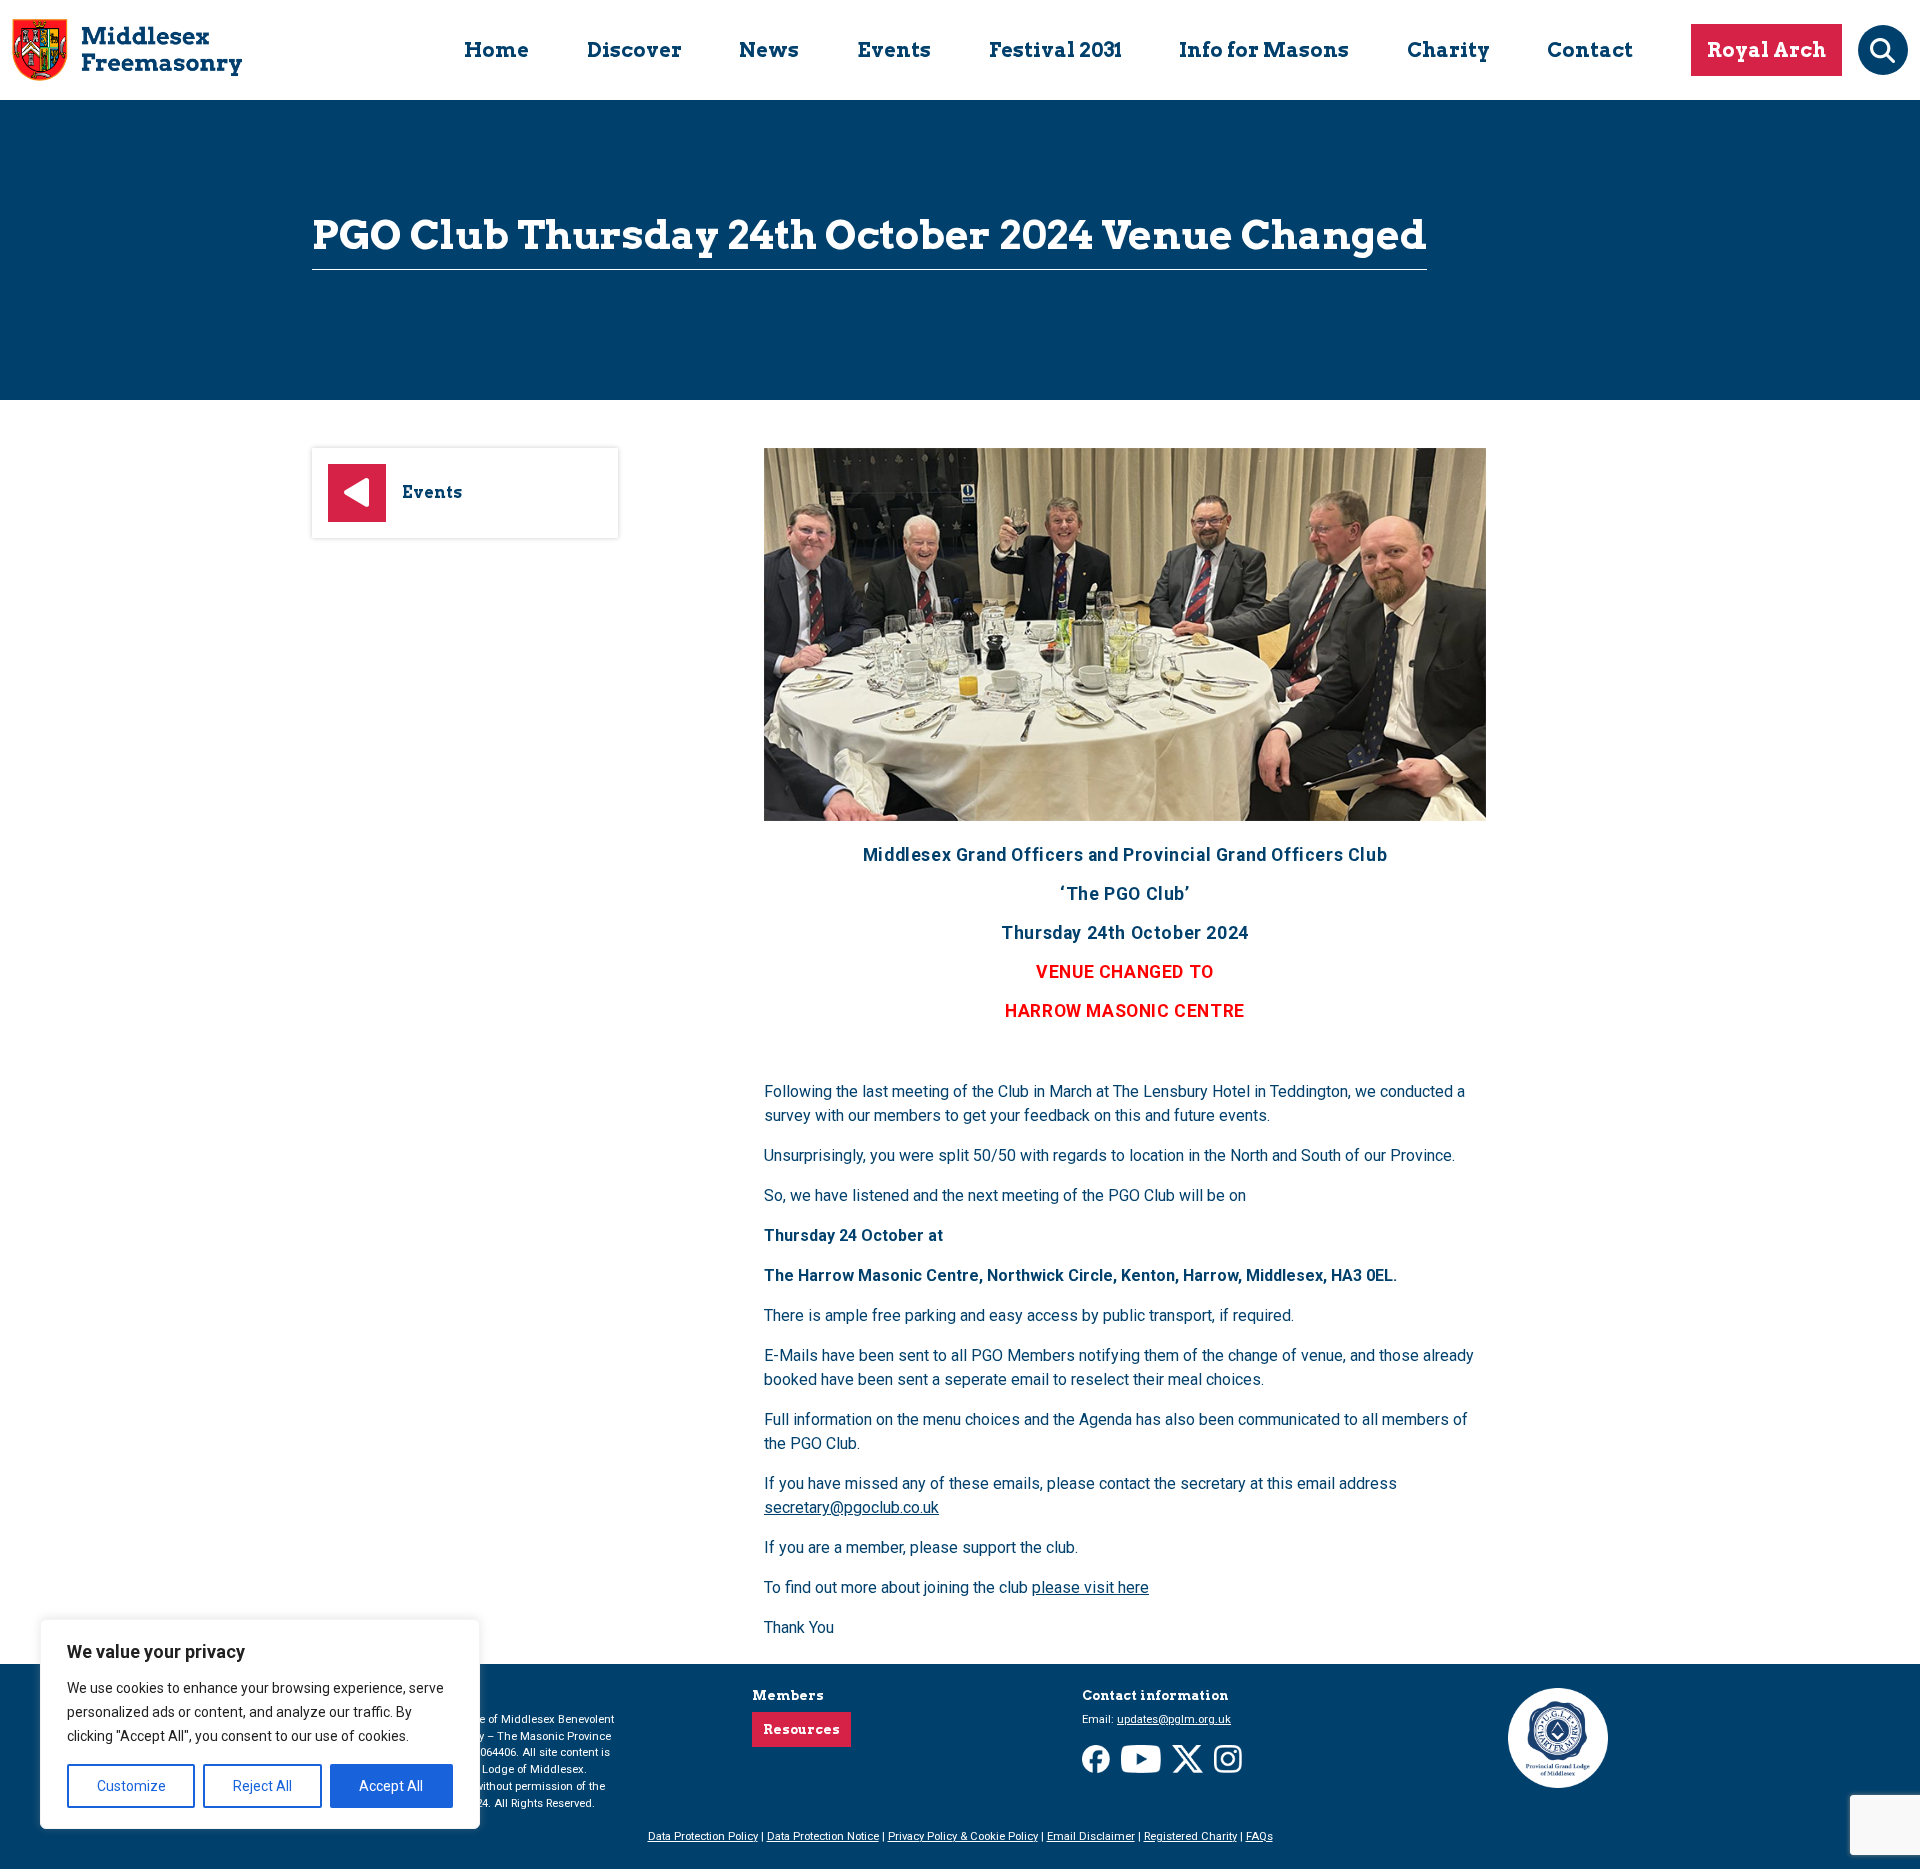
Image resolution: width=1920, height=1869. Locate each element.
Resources (801, 1729)
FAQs (1259, 1836)
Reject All (262, 1786)
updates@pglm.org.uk (1174, 1719)
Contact (1590, 50)
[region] (260, 1724)
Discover (634, 50)
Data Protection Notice (823, 1836)
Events (894, 50)
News (769, 50)
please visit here (1090, 1587)
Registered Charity (1190, 1836)
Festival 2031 (1055, 50)
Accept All (391, 1786)
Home (496, 50)
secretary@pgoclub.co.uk (851, 1507)
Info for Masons (1264, 50)
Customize (131, 1786)
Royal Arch (1766, 50)
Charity (1448, 50)
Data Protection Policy (703, 1836)
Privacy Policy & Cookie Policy (963, 1836)
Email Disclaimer (1091, 1836)
